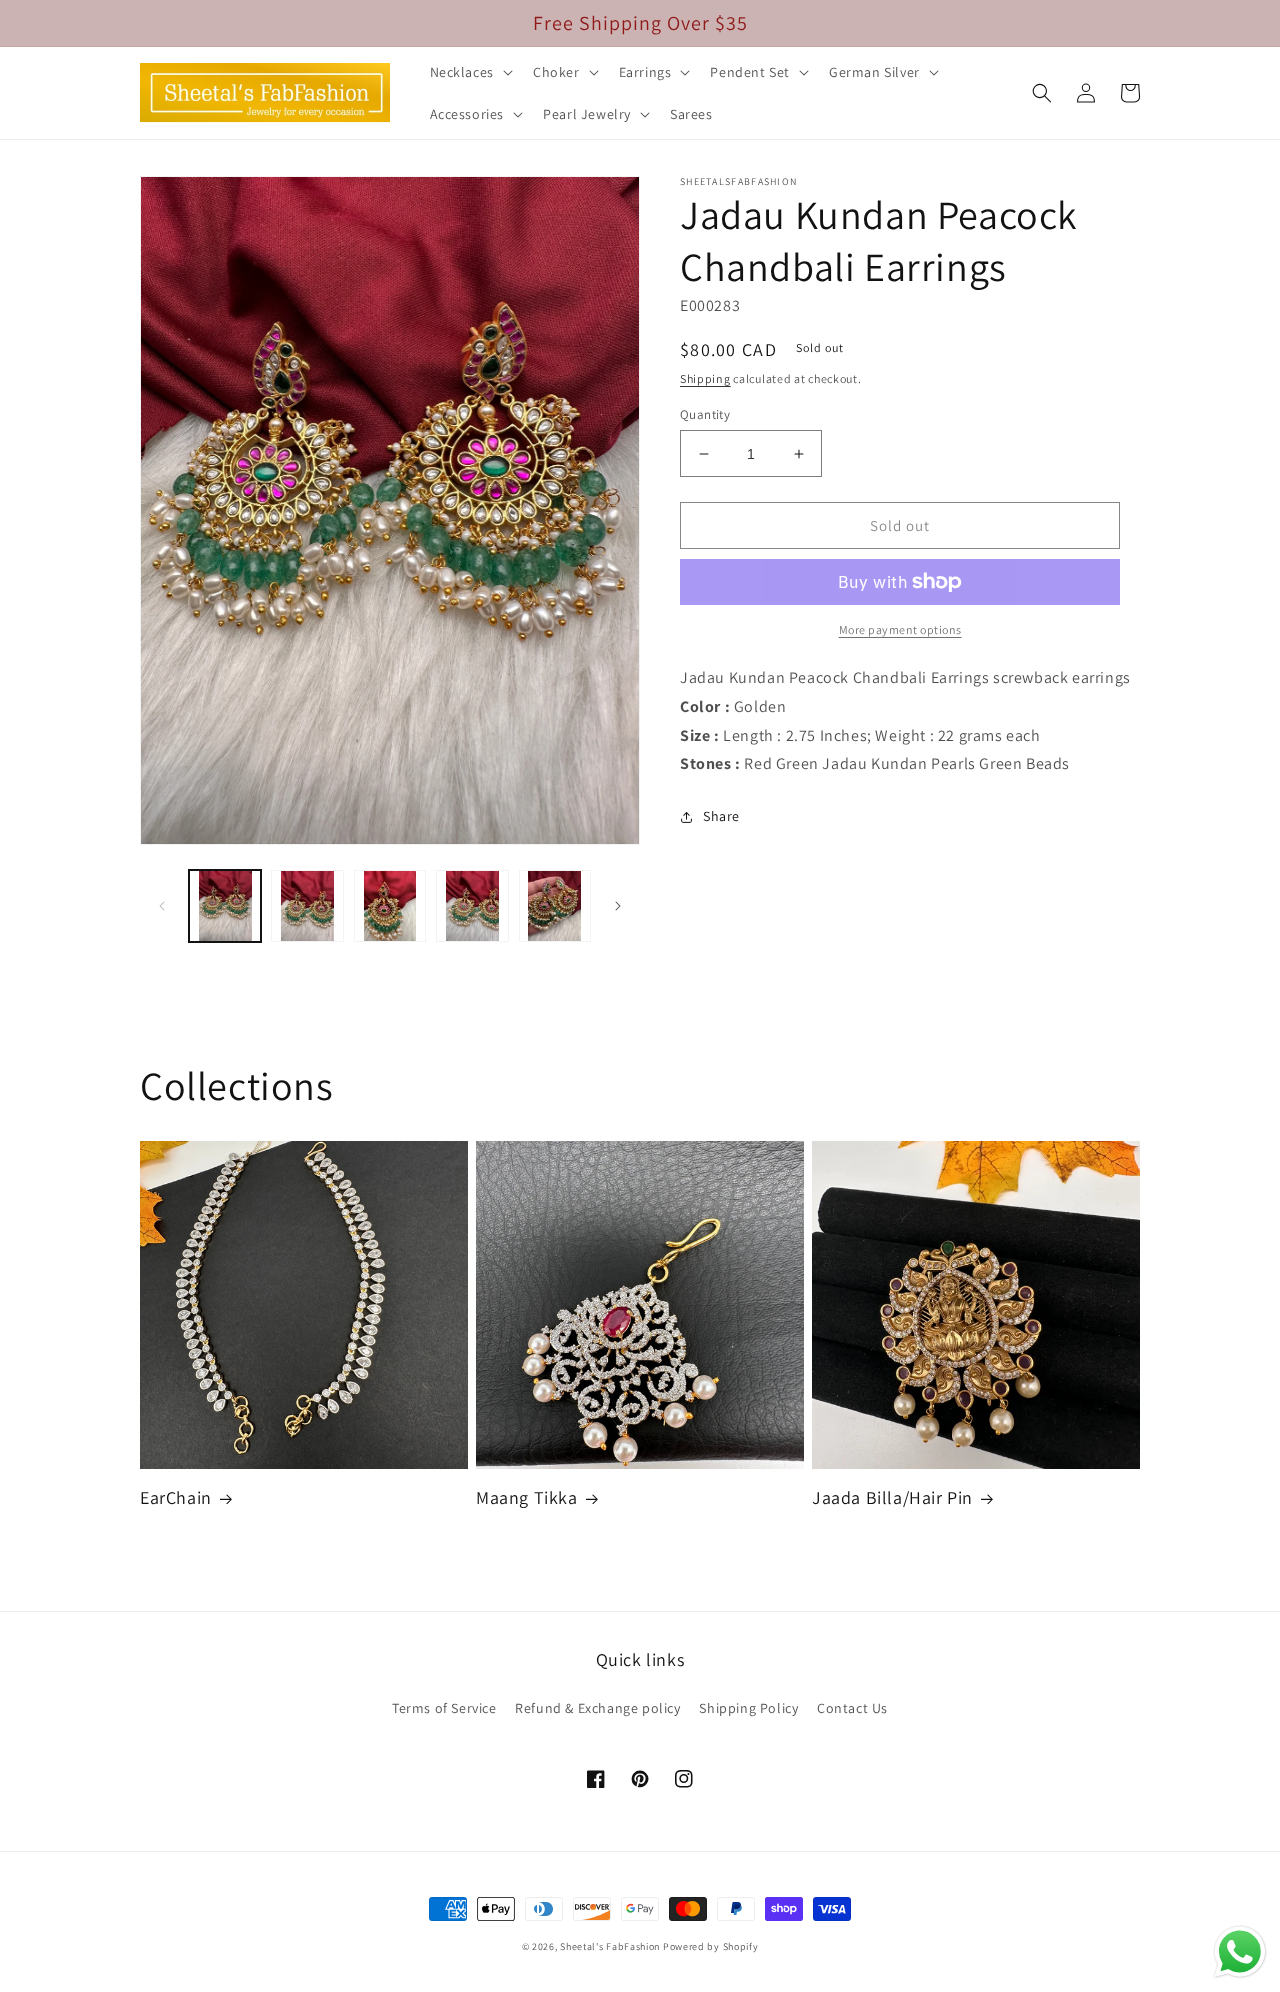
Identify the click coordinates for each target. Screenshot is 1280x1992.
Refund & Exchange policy (597, 1708)
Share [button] (721, 816)
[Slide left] (162, 906)
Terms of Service (444, 1708)
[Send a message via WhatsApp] (1240, 1952)
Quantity (705, 414)
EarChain (176, 1497)
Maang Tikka (527, 1497)
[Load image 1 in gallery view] (225, 906)
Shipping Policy (748, 1708)
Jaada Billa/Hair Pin (892, 1497)
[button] (469, 72)
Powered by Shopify (711, 1946)
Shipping (705, 378)
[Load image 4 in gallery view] (472, 906)
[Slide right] (618, 906)
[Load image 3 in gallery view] (390, 906)
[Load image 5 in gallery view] (555, 906)
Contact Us (852, 1708)
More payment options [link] (900, 629)
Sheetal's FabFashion (610, 1946)
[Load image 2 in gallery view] (307, 906)
